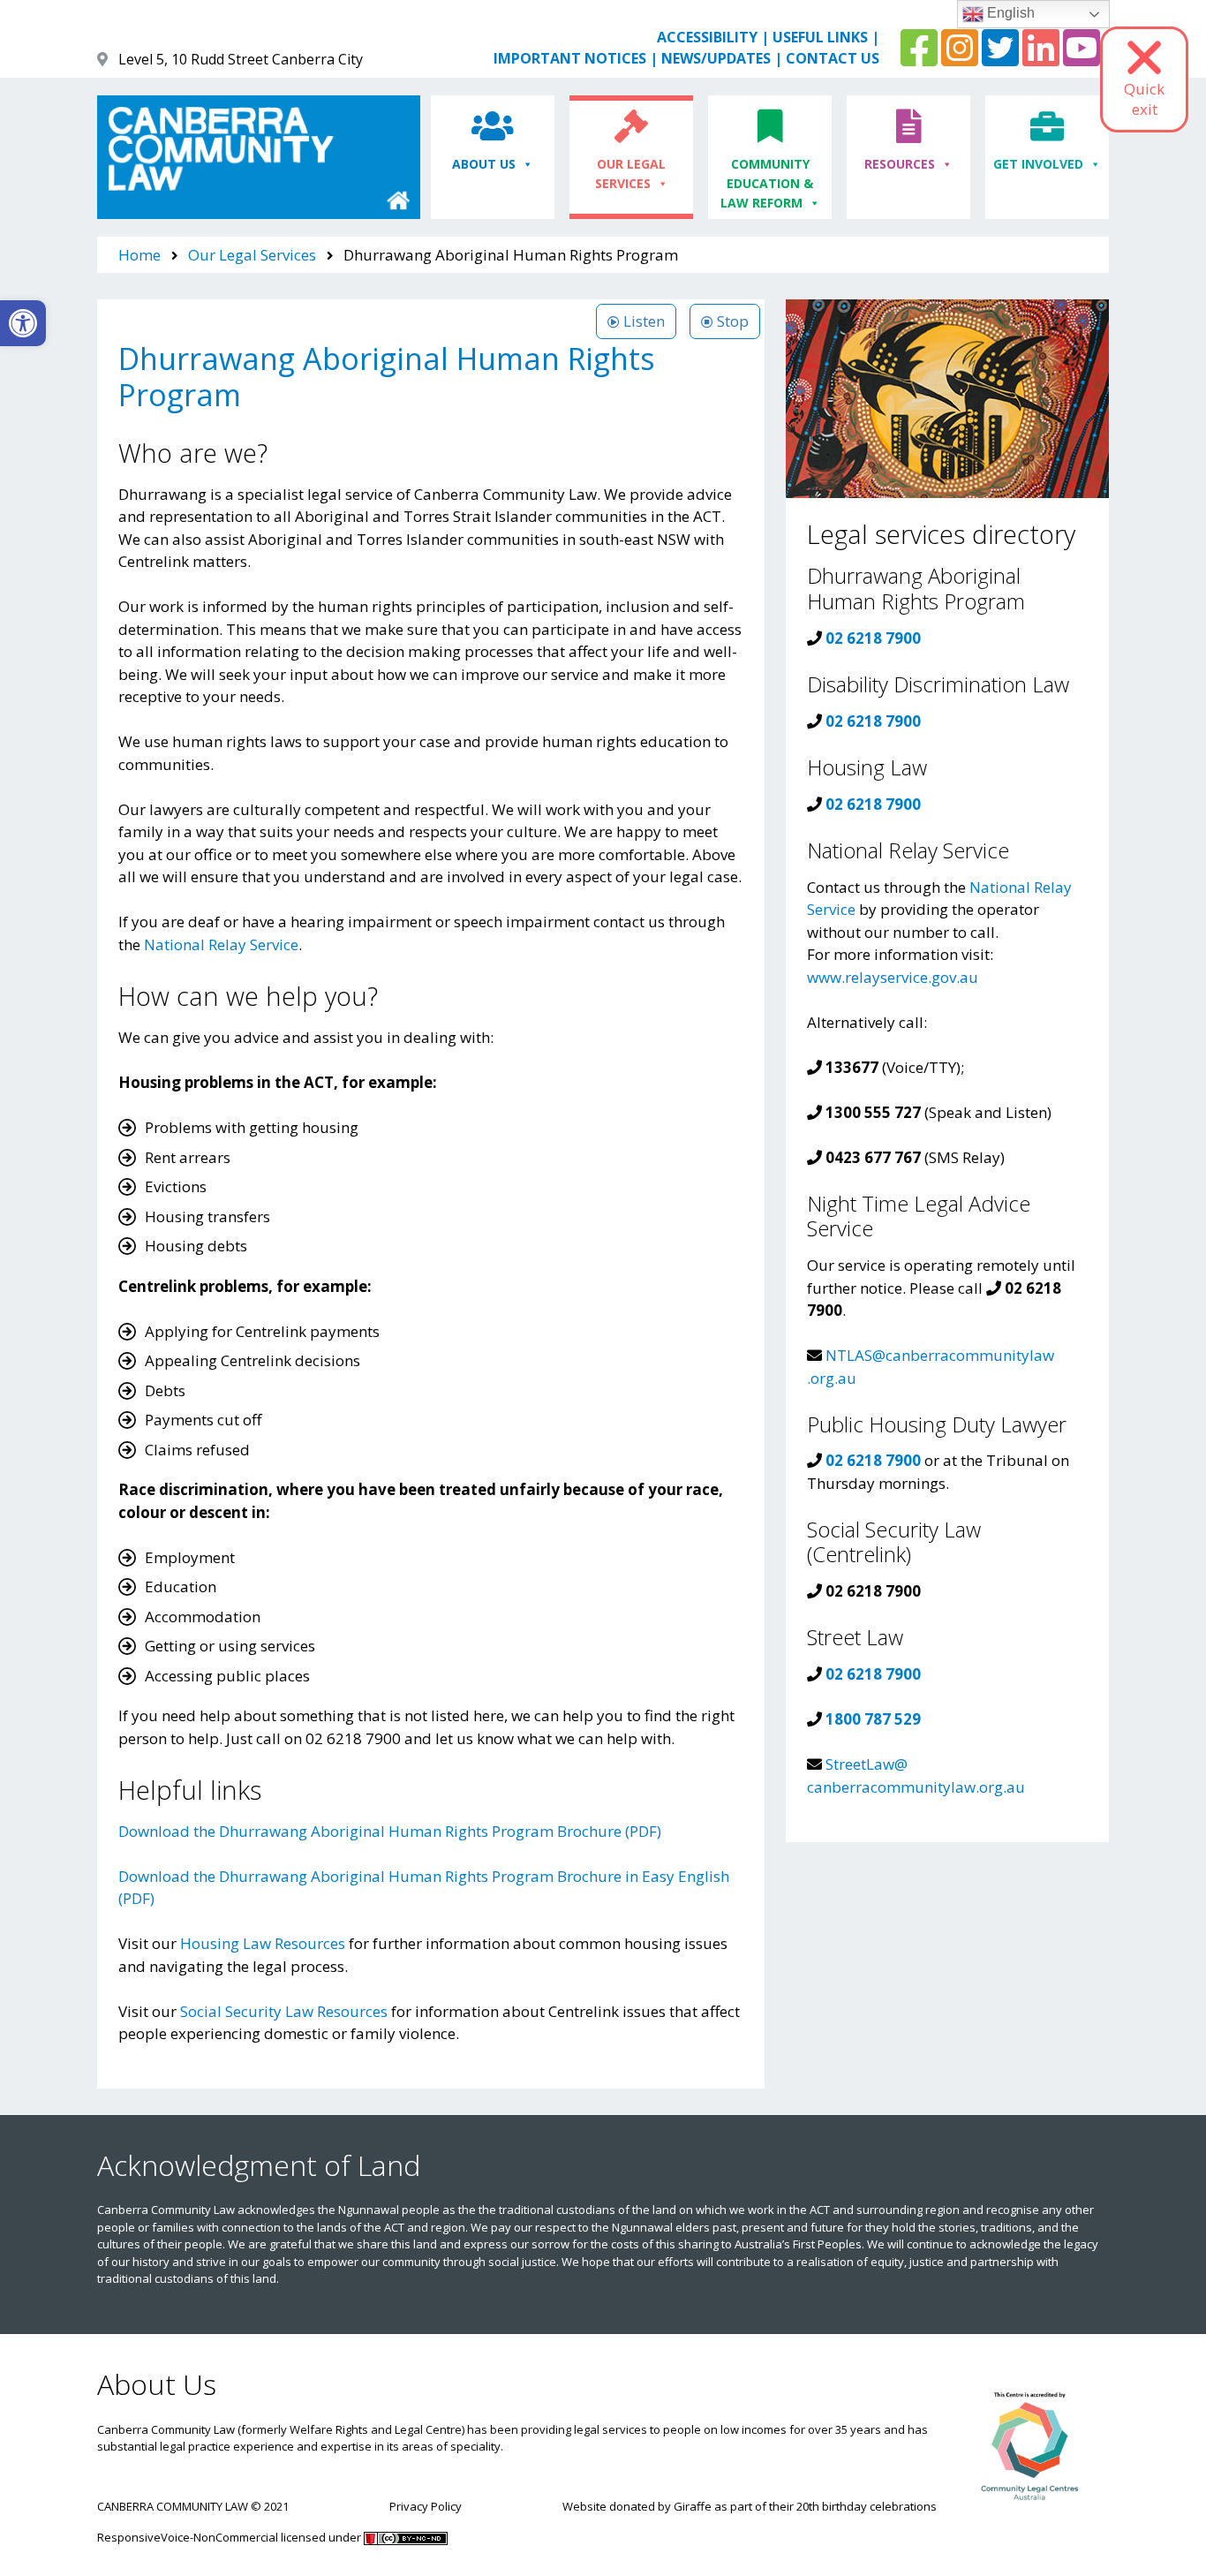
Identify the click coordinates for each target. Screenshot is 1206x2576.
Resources (900, 164)
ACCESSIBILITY (707, 37)
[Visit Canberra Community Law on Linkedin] (1041, 58)
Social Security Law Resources (284, 2011)
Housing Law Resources (263, 1943)
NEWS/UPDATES (716, 58)
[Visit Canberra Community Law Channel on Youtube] (1082, 58)
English (1009, 13)
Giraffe (693, 2506)
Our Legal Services (631, 174)
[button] (23, 323)
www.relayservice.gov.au (893, 977)
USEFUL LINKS (820, 37)
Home (139, 255)
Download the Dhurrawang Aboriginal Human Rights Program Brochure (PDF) (390, 1831)
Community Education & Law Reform (767, 184)
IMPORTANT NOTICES (570, 58)
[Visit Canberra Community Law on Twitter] (1000, 58)
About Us (484, 164)
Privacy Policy (426, 2506)
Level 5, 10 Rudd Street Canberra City (241, 59)
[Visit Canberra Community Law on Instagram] (960, 58)
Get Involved (1038, 164)
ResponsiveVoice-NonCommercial (188, 2537)
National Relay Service (221, 944)
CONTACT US (833, 58)
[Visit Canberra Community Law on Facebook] (919, 58)
